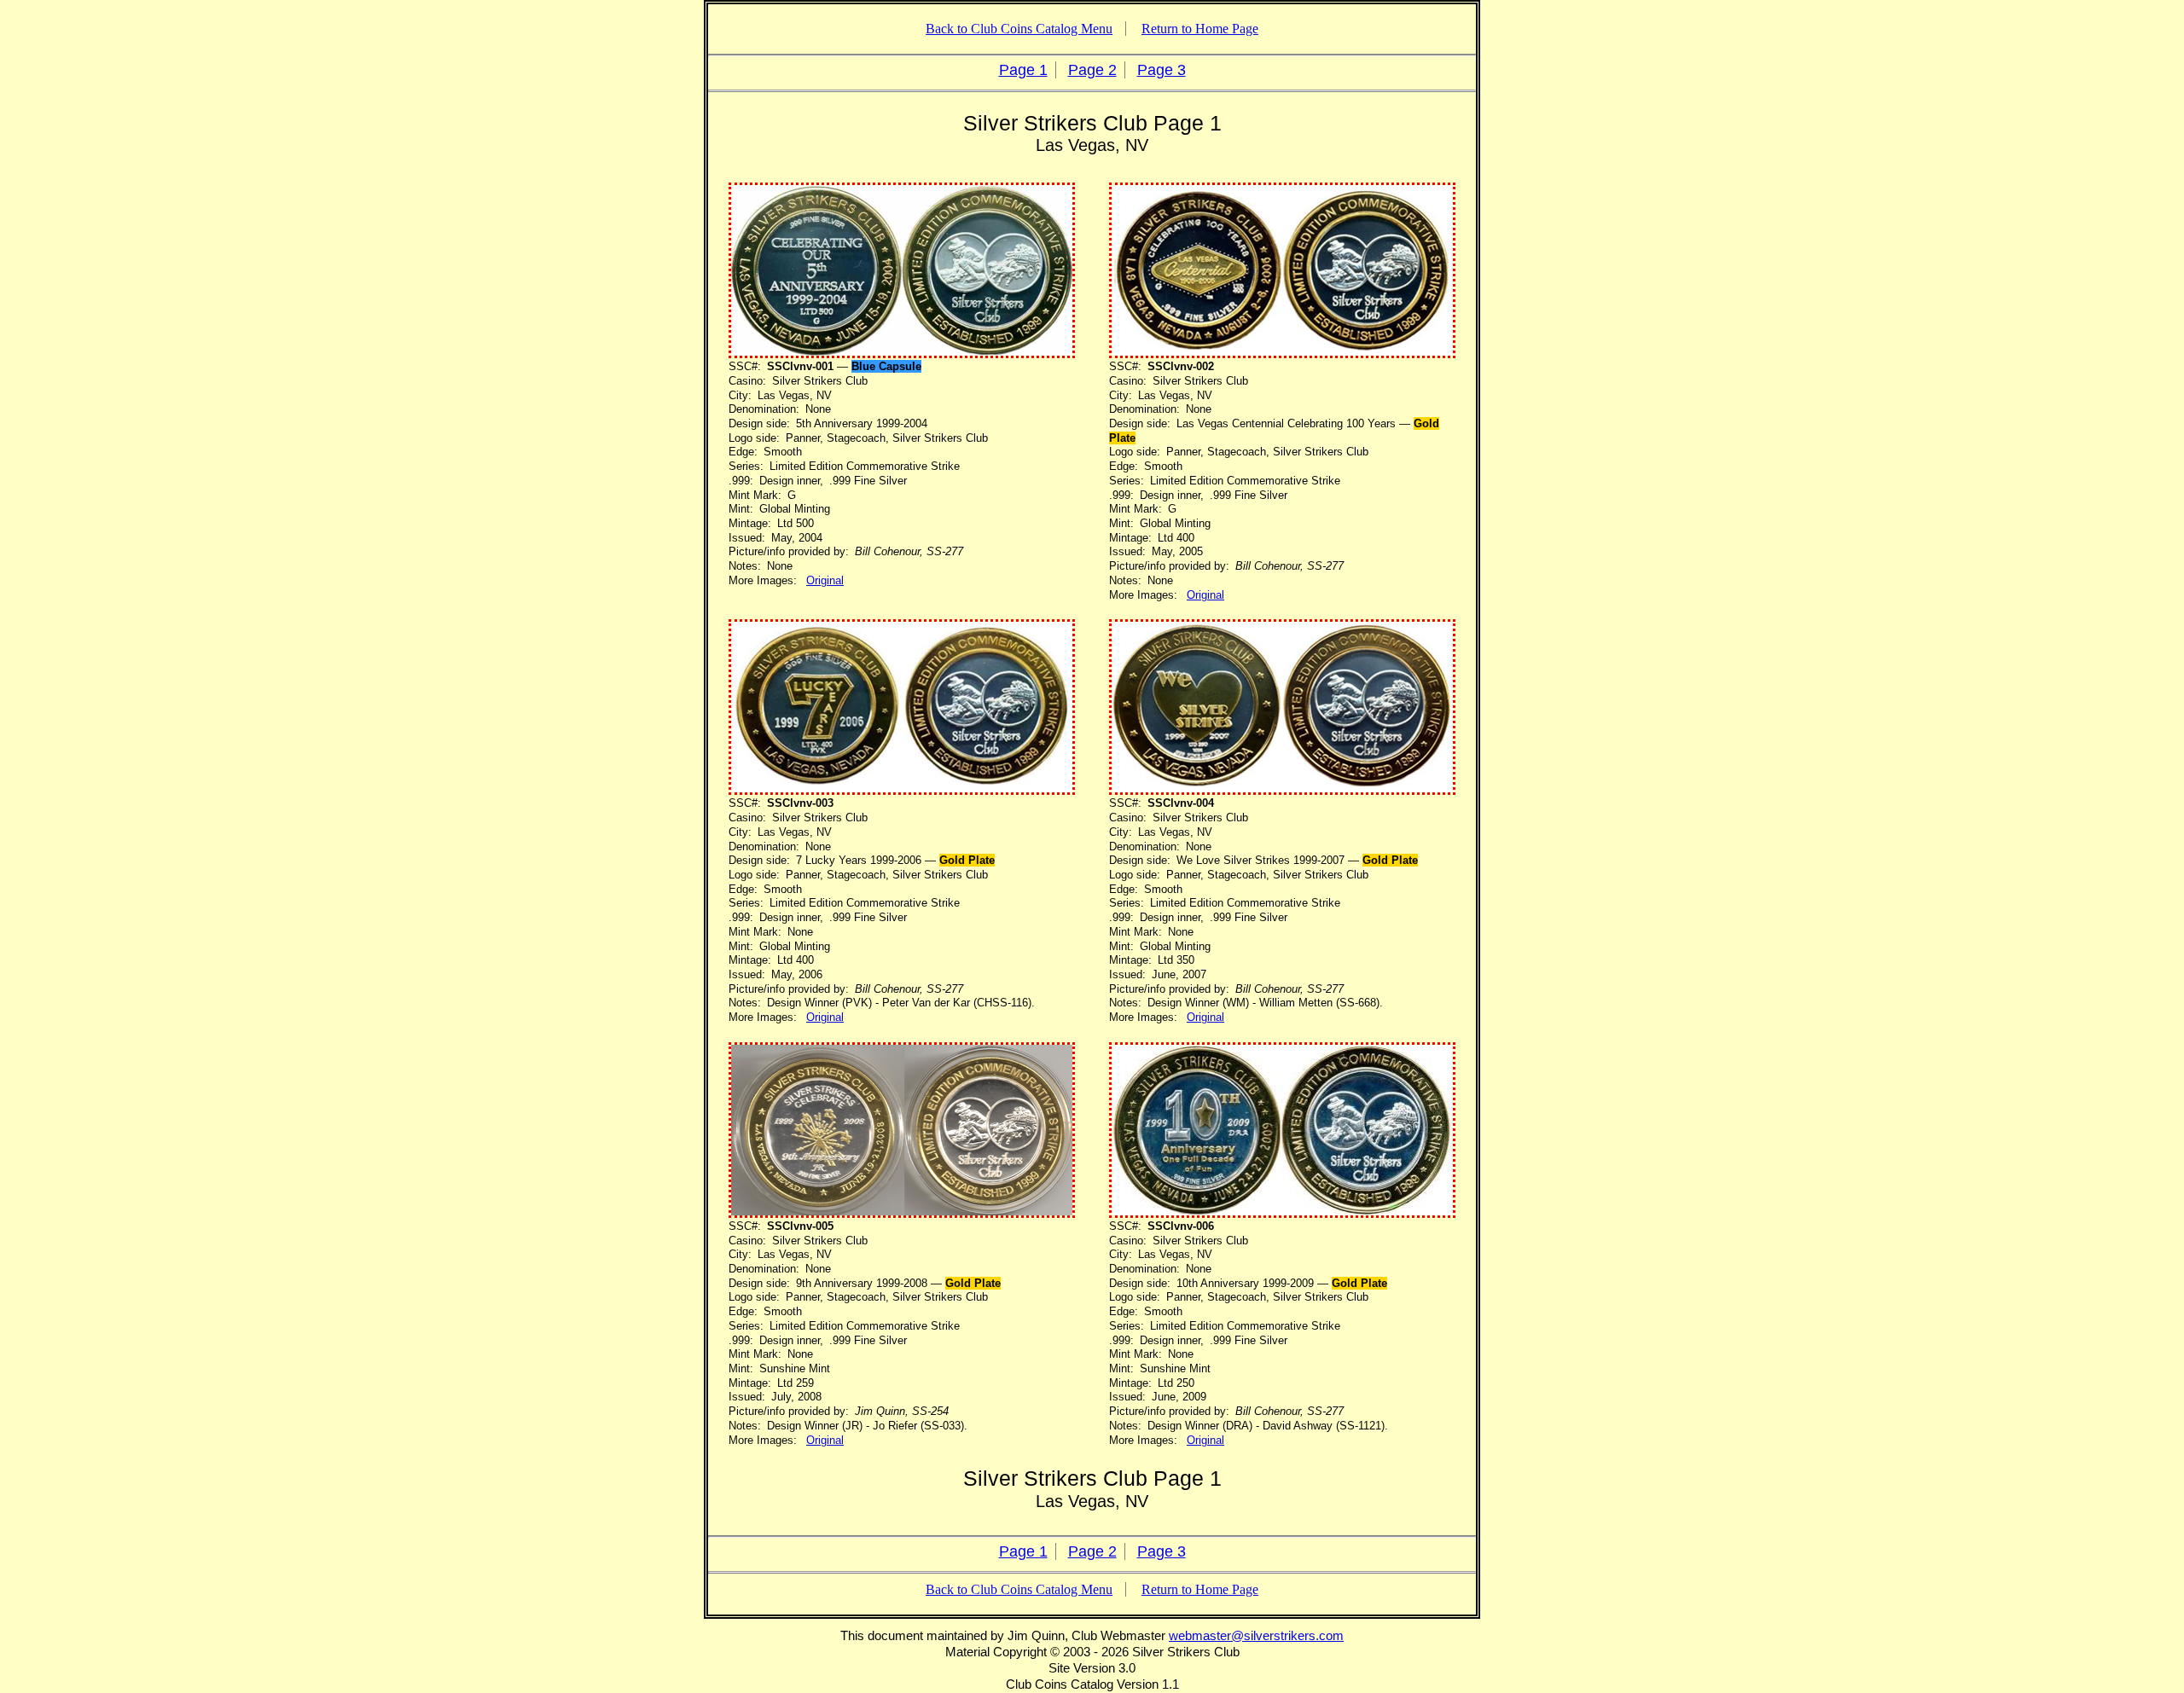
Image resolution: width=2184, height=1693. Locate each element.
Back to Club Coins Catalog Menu (1019, 29)
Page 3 (1162, 70)
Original (825, 580)
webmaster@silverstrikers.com (1256, 1635)
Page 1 (1023, 70)
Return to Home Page (1200, 29)
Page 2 (1092, 70)
